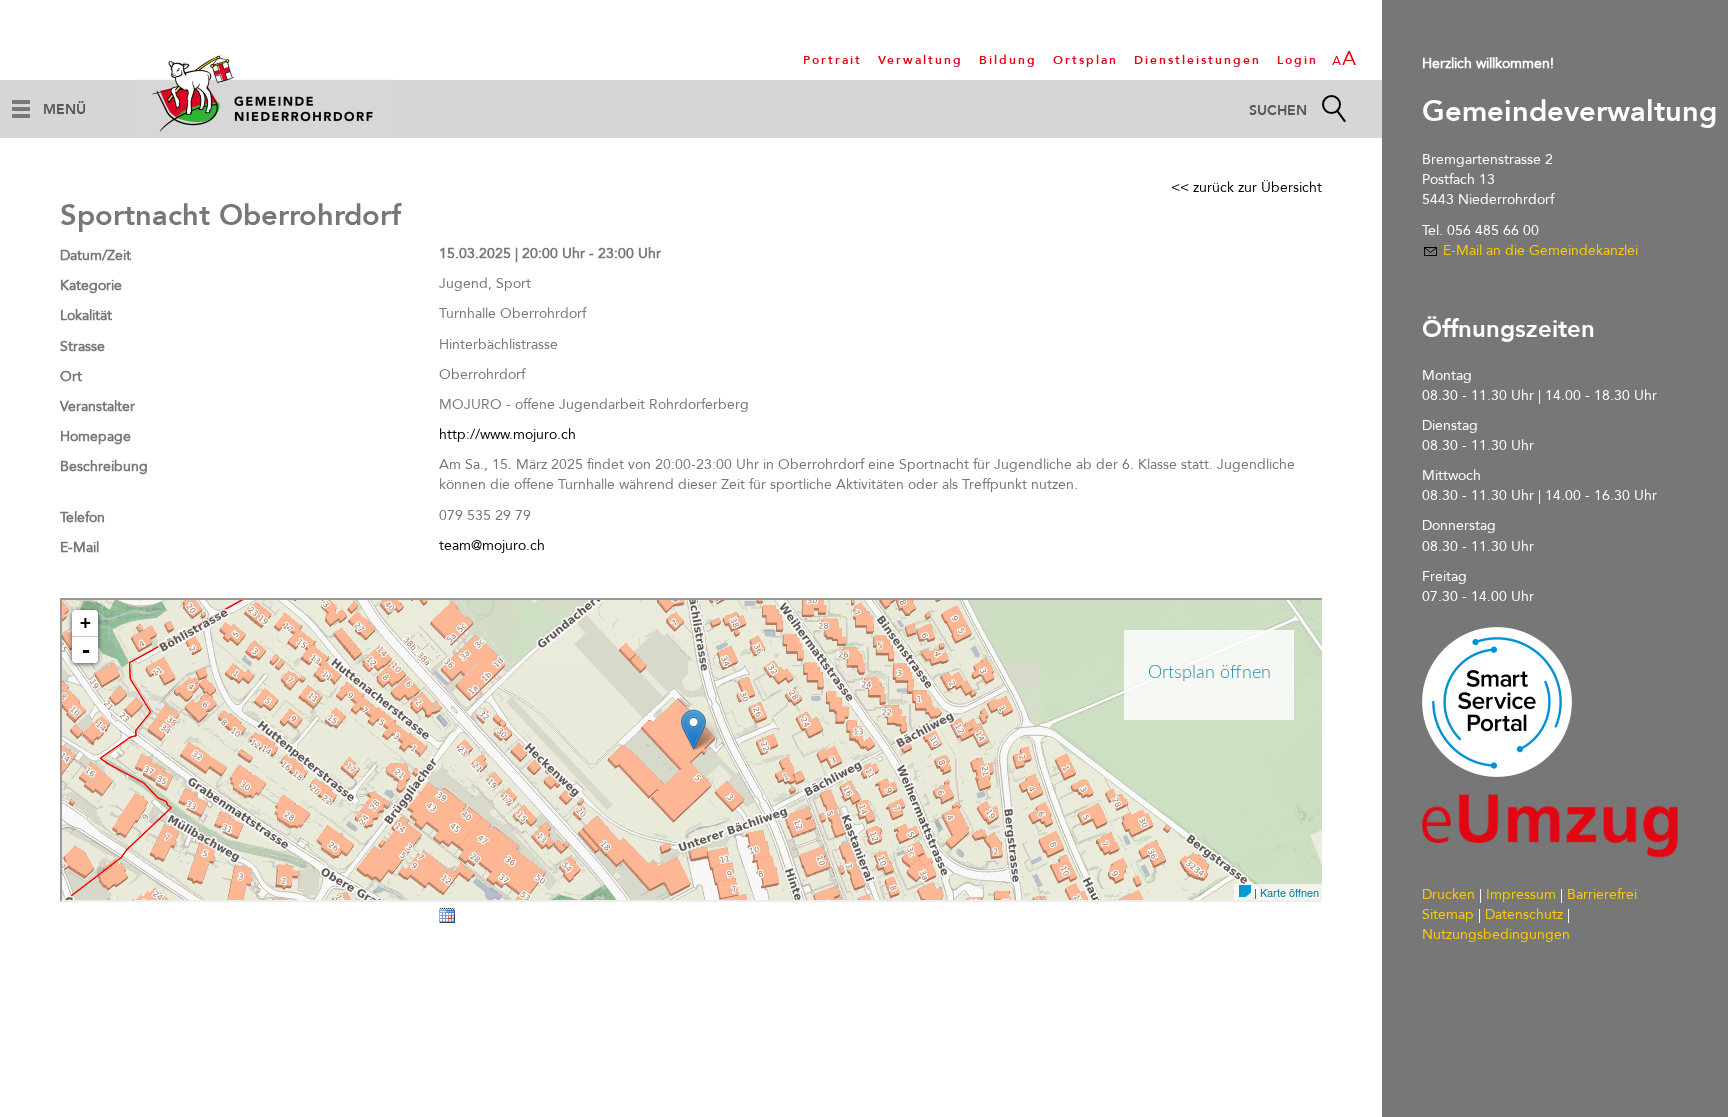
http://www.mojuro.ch (507, 434)
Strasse (82, 346)
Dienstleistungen (1197, 60)
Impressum (1521, 894)
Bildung (1008, 60)
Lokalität (86, 315)
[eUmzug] (1550, 826)
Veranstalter (97, 406)
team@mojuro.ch (492, 545)
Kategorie (91, 285)
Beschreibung (104, 466)
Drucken (1448, 894)
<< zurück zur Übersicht (1246, 187)
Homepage (95, 436)
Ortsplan (1085, 60)
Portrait (832, 60)
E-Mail (79, 547)
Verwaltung (920, 60)
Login (1297, 60)
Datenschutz (1524, 914)
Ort (71, 376)
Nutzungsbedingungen (1496, 934)
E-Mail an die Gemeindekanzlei (1540, 250)
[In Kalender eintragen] (447, 919)
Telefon (82, 517)
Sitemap (1448, 914)
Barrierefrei (1602, 894)
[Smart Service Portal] (1497, 702)
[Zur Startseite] (265, 93)
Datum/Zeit (95, 255)
